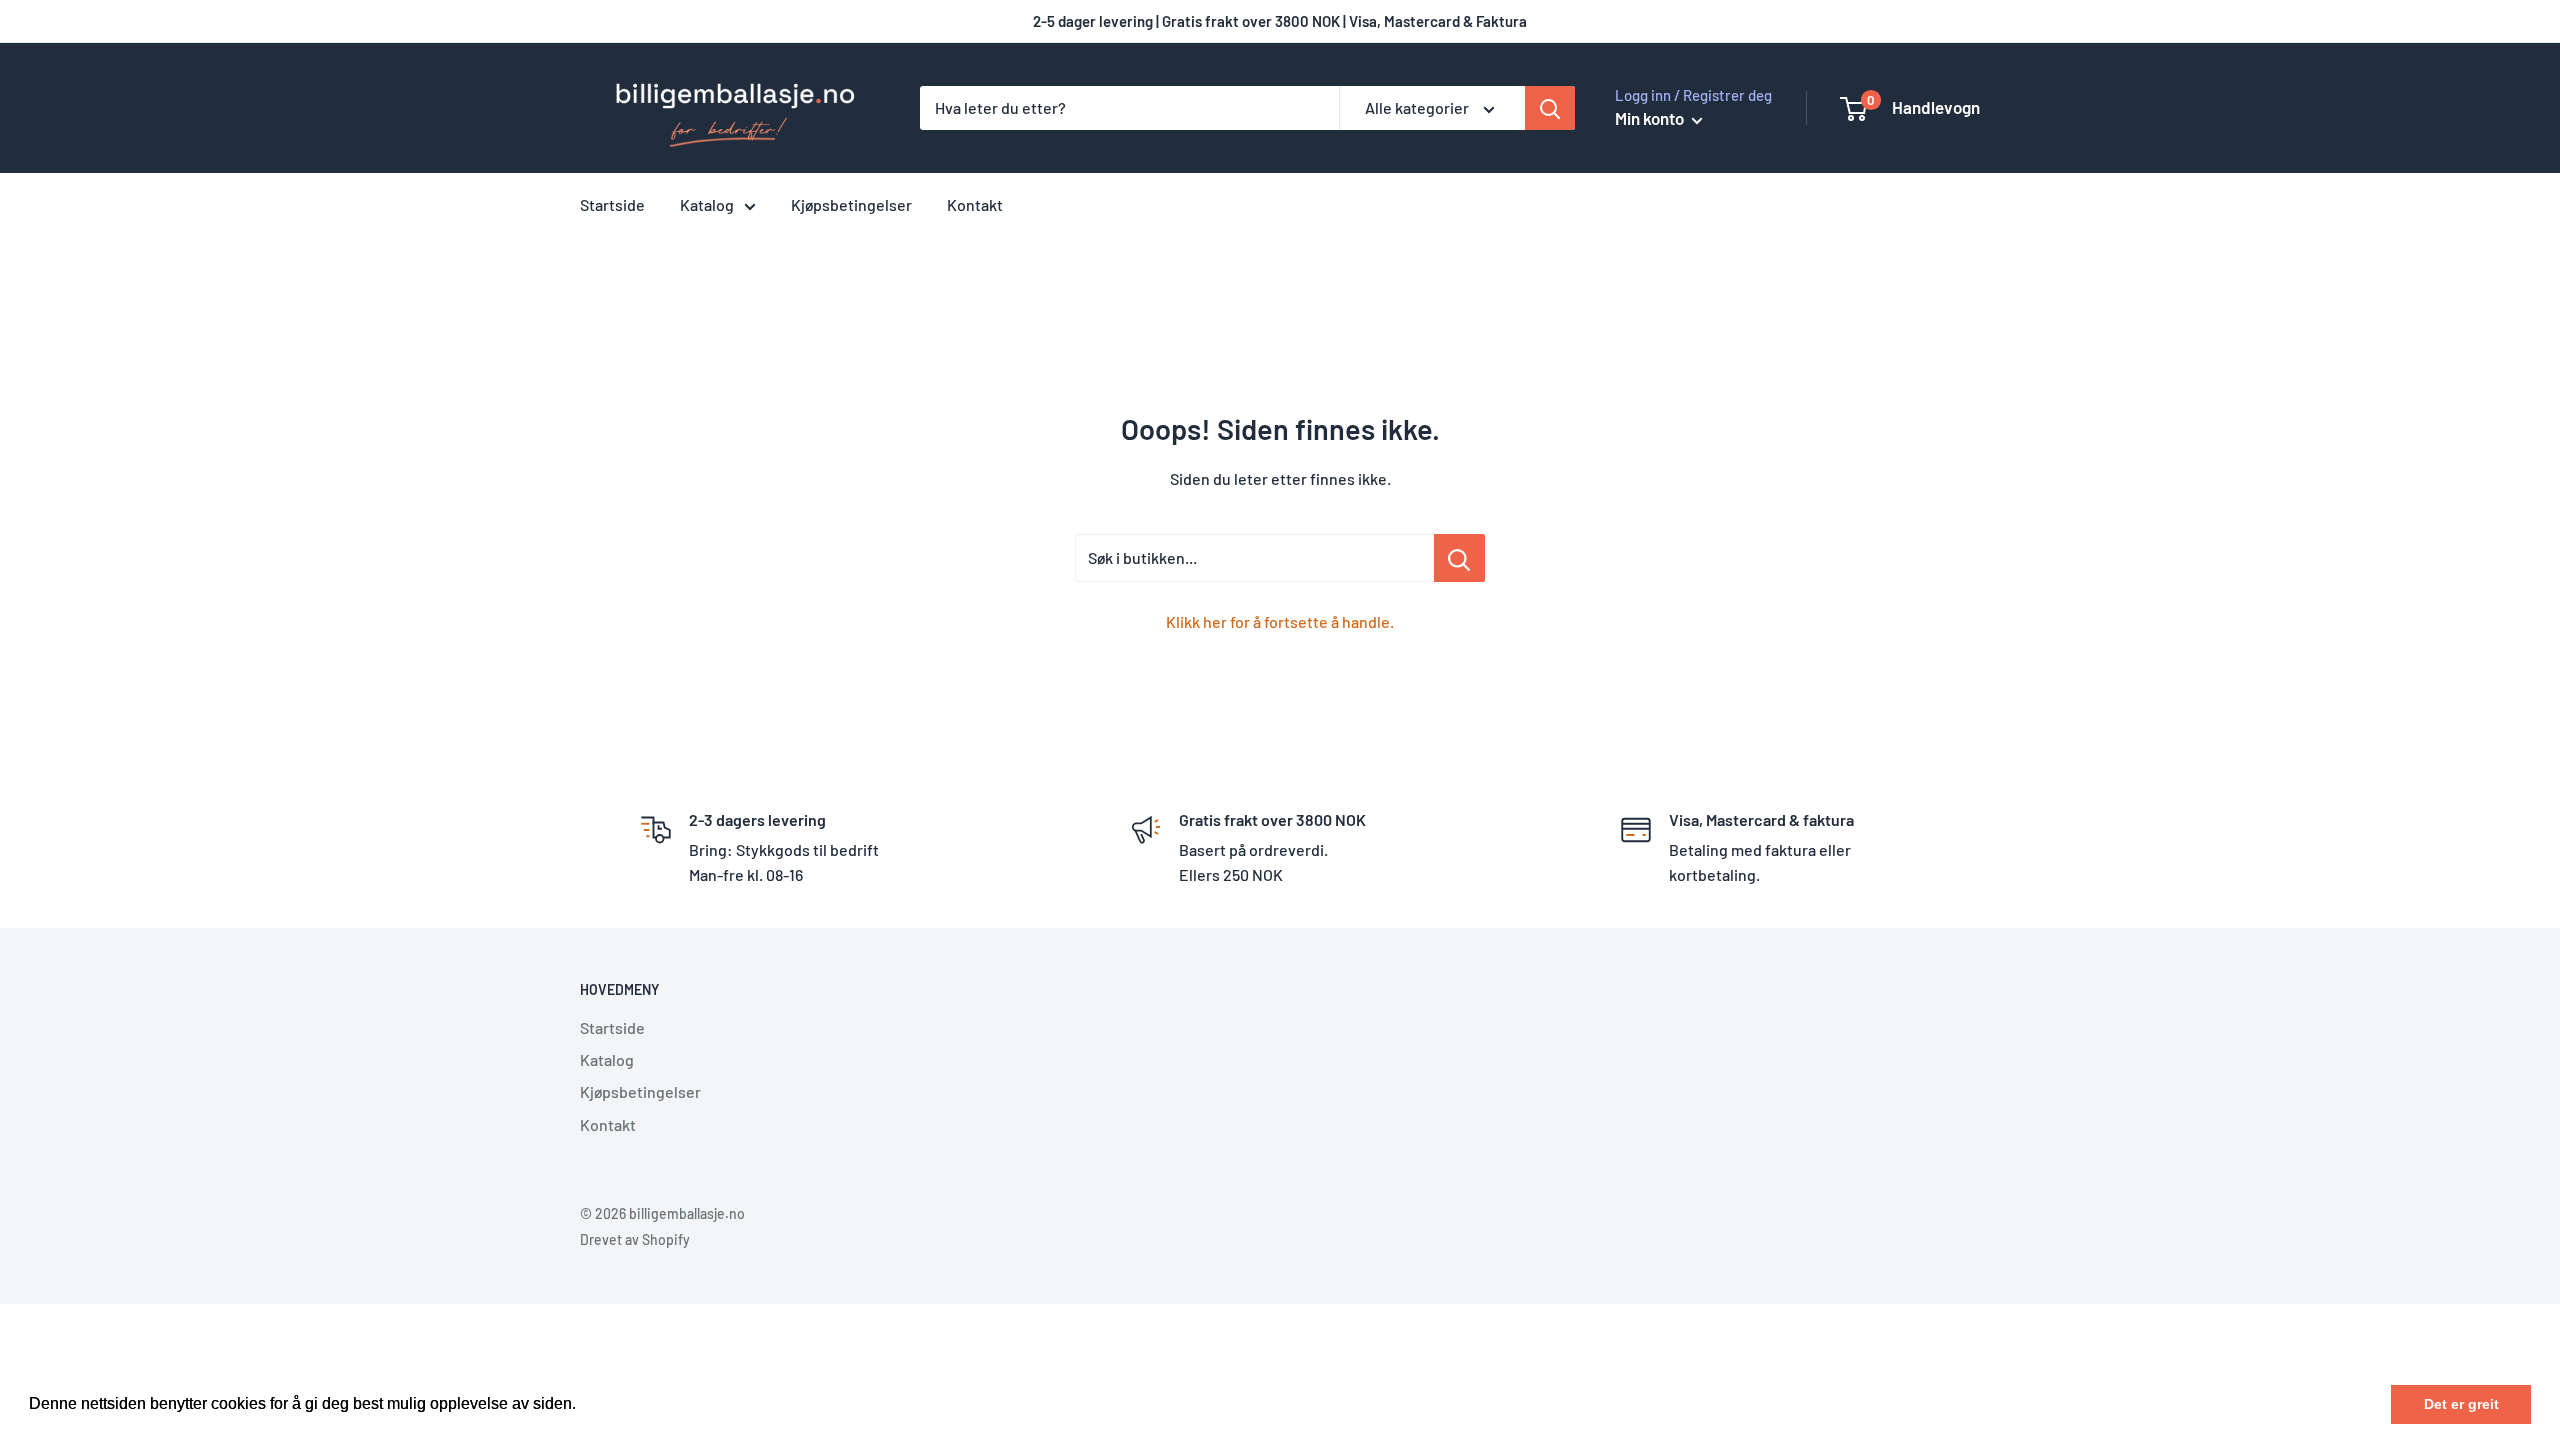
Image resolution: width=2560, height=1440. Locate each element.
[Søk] (1550, 108)
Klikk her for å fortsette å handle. (1280, 621)
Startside (612, 204)
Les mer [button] (611, 1403)
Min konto (1651, 118)
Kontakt (975, 204)
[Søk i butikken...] (1459, 558)
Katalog (707, 204)
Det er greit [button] (2461, 1404)
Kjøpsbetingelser (851, 204)
